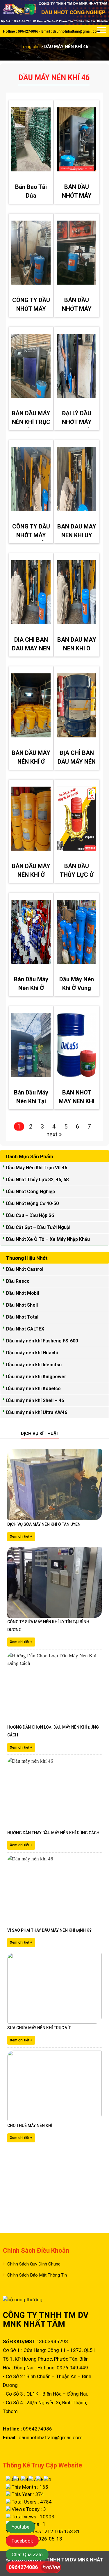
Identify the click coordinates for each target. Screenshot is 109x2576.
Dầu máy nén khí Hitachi (32, 1353)
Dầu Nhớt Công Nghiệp (31, 1192)
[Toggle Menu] (101, 31)
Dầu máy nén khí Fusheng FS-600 (42, 1341)
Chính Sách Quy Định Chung (34, 2264)
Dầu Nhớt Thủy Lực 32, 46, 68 (37, 1180)
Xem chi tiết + (21, 1537)
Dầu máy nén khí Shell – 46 (35, 1400)
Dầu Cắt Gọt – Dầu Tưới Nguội (38, 1227)
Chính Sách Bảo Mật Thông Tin (37, 2275)
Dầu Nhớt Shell (22, 1305)
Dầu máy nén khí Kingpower (36, 1377)
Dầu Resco (18, 1281)
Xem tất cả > (95, 1434)
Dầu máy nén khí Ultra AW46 (37, 1412)
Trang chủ (30, 47)
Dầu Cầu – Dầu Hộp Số (30, 1215)
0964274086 (23, 2567)
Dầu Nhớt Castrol (25, 1269)
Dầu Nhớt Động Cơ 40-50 (32, 1203)
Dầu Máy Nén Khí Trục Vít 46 (37, 1168)
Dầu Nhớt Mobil (23, 1293)
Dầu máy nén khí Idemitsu (34, 1365)
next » (54, 1134)
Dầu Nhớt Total (22, 1317)
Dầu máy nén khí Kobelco (33, 1389)
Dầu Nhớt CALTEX (25, 1329)
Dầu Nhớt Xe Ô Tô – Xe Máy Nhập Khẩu (48, 1239)
